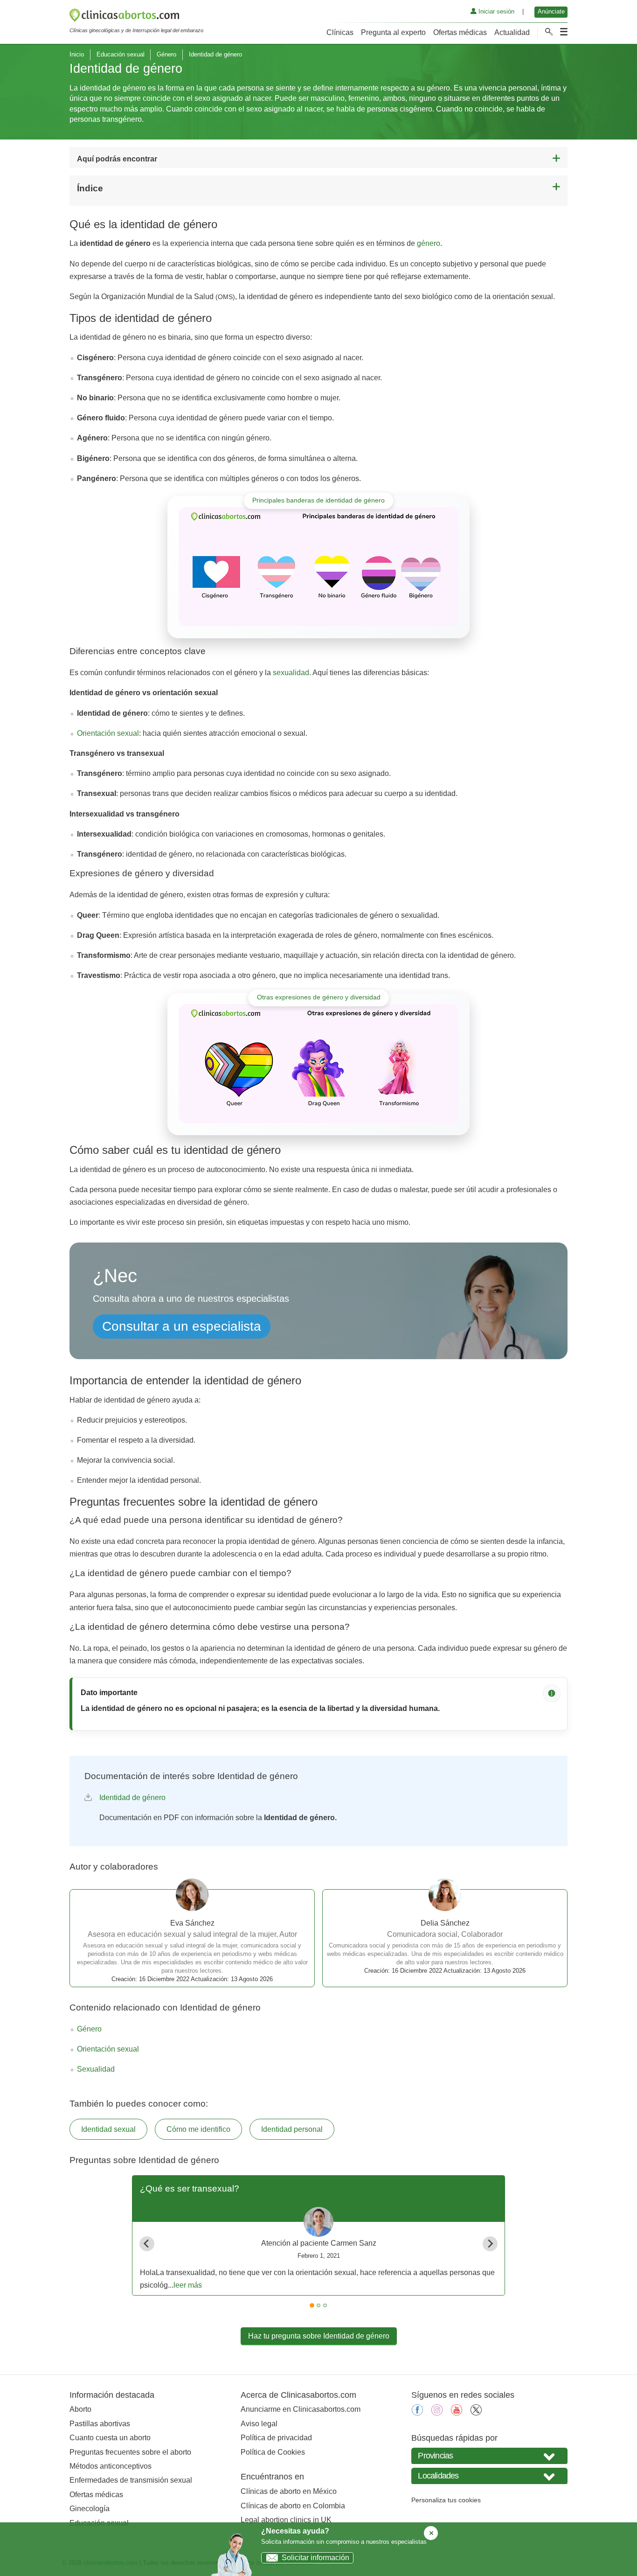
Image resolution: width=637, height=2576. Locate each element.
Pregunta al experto (393, 32)
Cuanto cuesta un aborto (110, 2438)
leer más (188, 2285)
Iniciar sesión (495, 11)
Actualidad (512, 32)
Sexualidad (96, 2069)
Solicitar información (315, 2558)
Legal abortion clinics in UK (286, 2520)
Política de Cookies (273, 2452)
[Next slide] (490, 2244)
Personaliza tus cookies (446, 2500)
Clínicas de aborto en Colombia (293, 2506)
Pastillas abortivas (100, 2424)
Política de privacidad (276, 2438)
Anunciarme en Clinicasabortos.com (301, 2409)
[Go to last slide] (147, 2244)
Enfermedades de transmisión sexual (131, 2480)
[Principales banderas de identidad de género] (318, 567)
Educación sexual (121, 54)
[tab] (312, 2305)
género (429, 243)
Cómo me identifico (198, 2129)
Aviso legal (259, 2424)
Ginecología (90, 2509)
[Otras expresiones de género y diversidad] (318, 1064)
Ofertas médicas (460, 32)
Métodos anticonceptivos (111, 2466)
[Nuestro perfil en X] (476, 2413)
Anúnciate (551, 11)
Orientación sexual (108, 733)
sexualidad (291, 673)
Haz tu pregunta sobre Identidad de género (319, 2336)
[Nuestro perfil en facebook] (417, 2413)
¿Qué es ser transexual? (190, 2189)
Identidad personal (292, 2129)
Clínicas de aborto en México (289, 2491)
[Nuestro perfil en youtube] (457, 2413)
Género (166, 54)
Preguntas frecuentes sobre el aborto (130, 2452)
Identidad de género (132, 1798)
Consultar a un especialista (182, 1326)
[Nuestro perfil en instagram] (437, 2413)
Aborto (80, 2409)
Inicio (77, 54)
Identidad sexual (108, 2129)
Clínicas (340, 32)
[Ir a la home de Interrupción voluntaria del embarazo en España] (136, 17)
